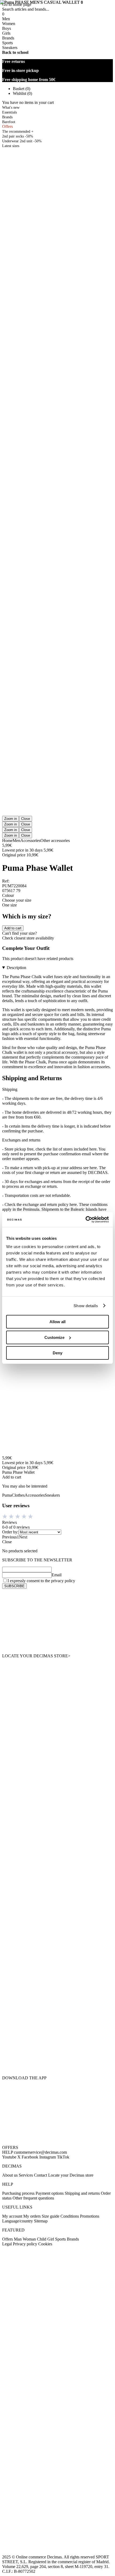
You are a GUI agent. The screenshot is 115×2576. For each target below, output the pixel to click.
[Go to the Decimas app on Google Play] (57, 2026)
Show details (86, 1306)
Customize (54, 1337)
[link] (57, 1621)
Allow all (57, 1322)
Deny (57, 1353)
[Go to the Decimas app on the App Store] (57, 2059)
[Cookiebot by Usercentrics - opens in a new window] (85, 1220)
